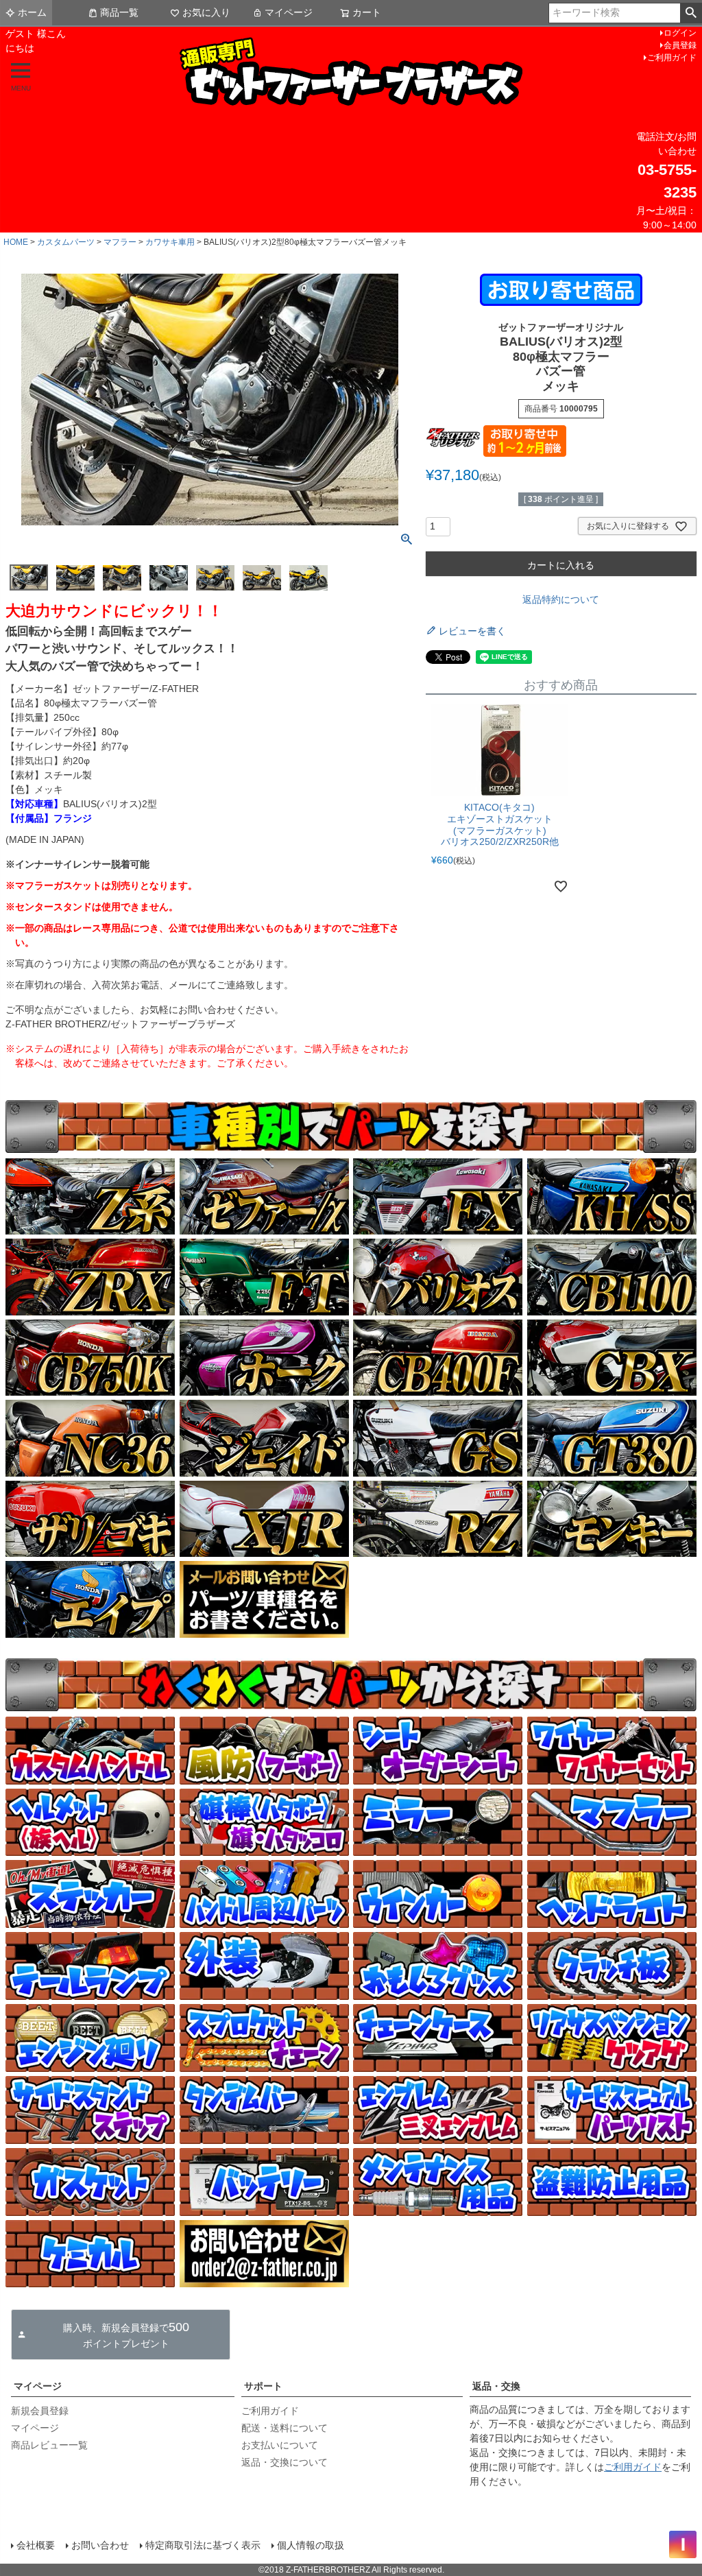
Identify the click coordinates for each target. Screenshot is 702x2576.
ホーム (32, 12)
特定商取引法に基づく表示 (203, 2545)
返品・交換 (496, 2386)
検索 (691, 13)
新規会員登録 (40, 2411)
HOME (16, 242)
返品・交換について (285, 2462)
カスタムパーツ (66, 242)
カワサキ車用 (170, 242)
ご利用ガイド (672, 58)
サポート (263, 2386)
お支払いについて (280, 2445)
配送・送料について (285, 2428)
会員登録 (680, 45)
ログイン (680, 33)
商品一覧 (119, 12)
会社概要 (36, 2545)
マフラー (120, 242)
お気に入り (206, 12)
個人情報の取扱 (311, 2545)
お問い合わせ (100, 2545)
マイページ (289, 12)
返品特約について (561, 599)
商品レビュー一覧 (49, 2445)
